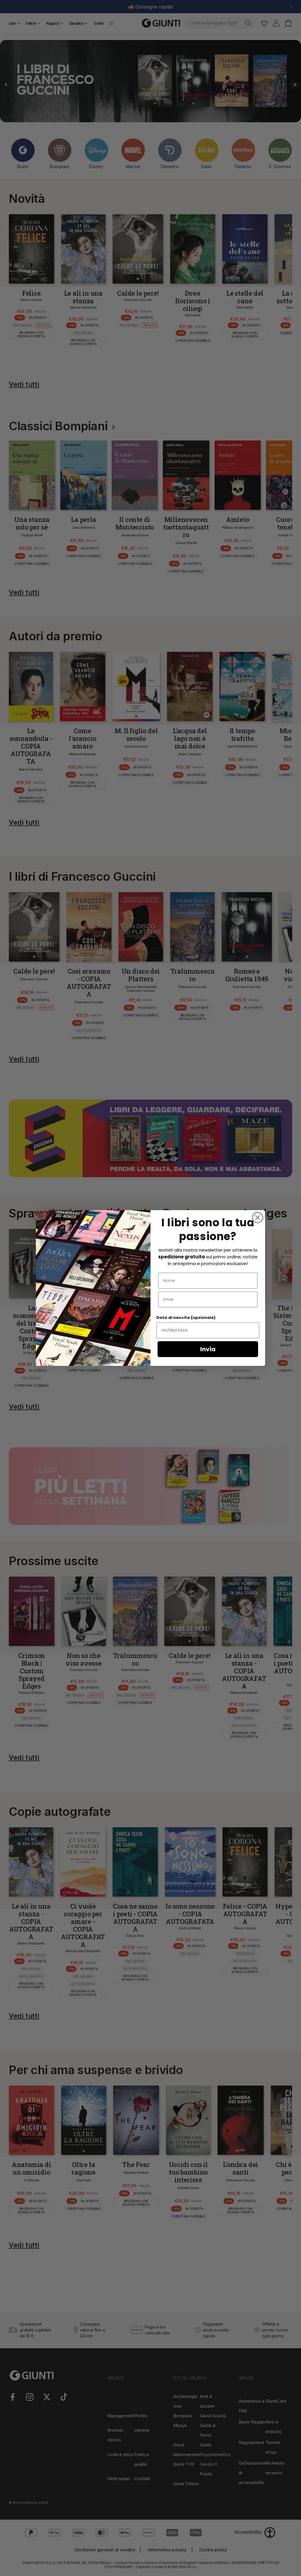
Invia (208, 1349)
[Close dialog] (258, 1218)
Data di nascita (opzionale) (186, 1318)
